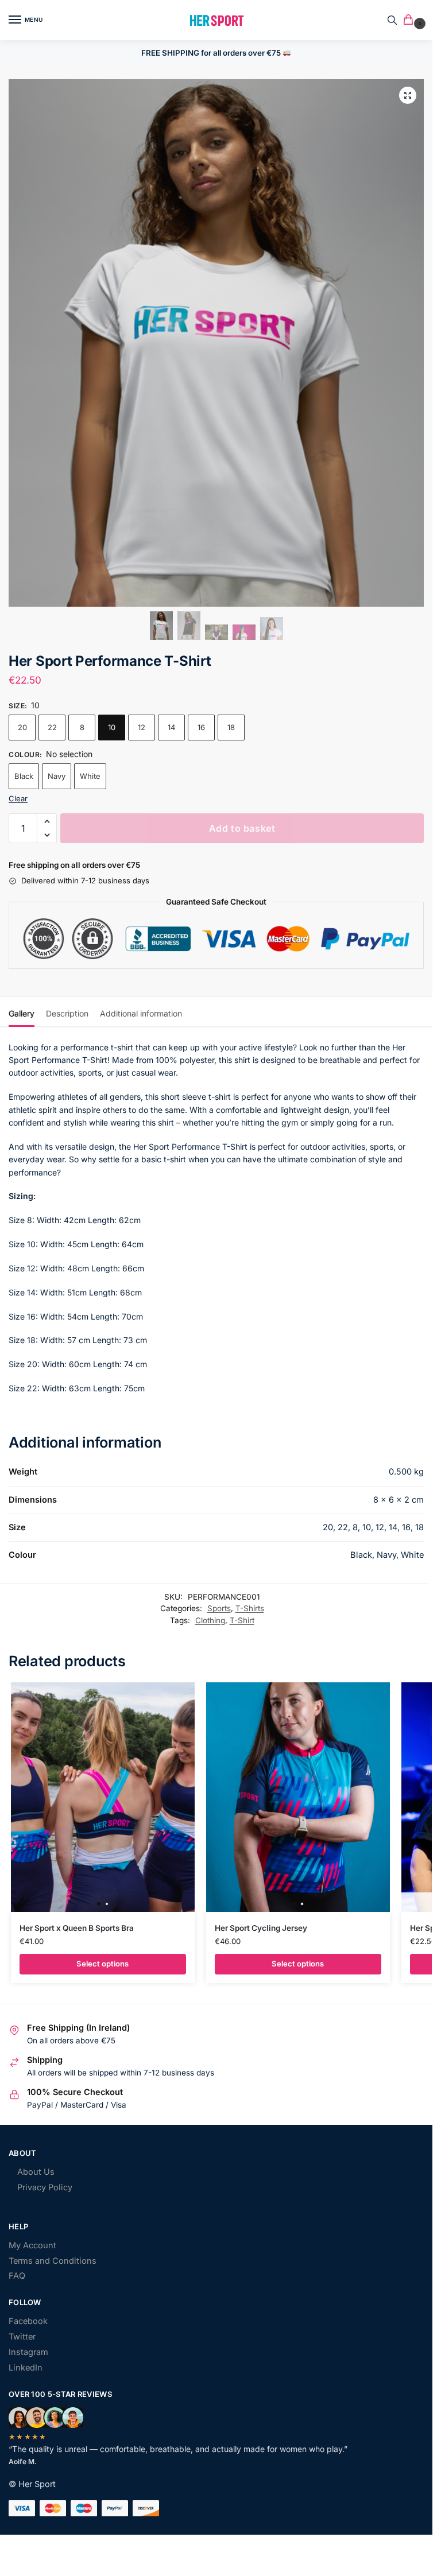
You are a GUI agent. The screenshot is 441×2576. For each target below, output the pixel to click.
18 (231, 727)
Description (67, 1013)
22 (52, 727)
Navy (57, 776)
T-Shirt (242, 1620)
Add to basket (242, 828)
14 (171, 727)
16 (201, 727)
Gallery (22, 1013)
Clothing (210, 1620)
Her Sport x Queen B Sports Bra (77, 1928)
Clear (18, 798)
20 (22, 727)
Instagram (28, 2352)
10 (112, 727)
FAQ (17, 2276)
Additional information (141, 1013)
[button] (411, 20)
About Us (36, 2172)
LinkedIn (26, 2368)
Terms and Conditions (53, 2261)
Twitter (22, 2337)
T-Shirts (250, 1608)
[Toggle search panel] (392, 20)
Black (24, 776)
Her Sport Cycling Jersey (261, 1928)
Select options (102, 1964)
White (90, 776)
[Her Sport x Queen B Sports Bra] (103, 1797)
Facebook (28, 2321)
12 (142, 727)
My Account (32, 2245)
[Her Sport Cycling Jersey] (298, 1797)
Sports (219, 1608)
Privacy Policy (45, 2187)
